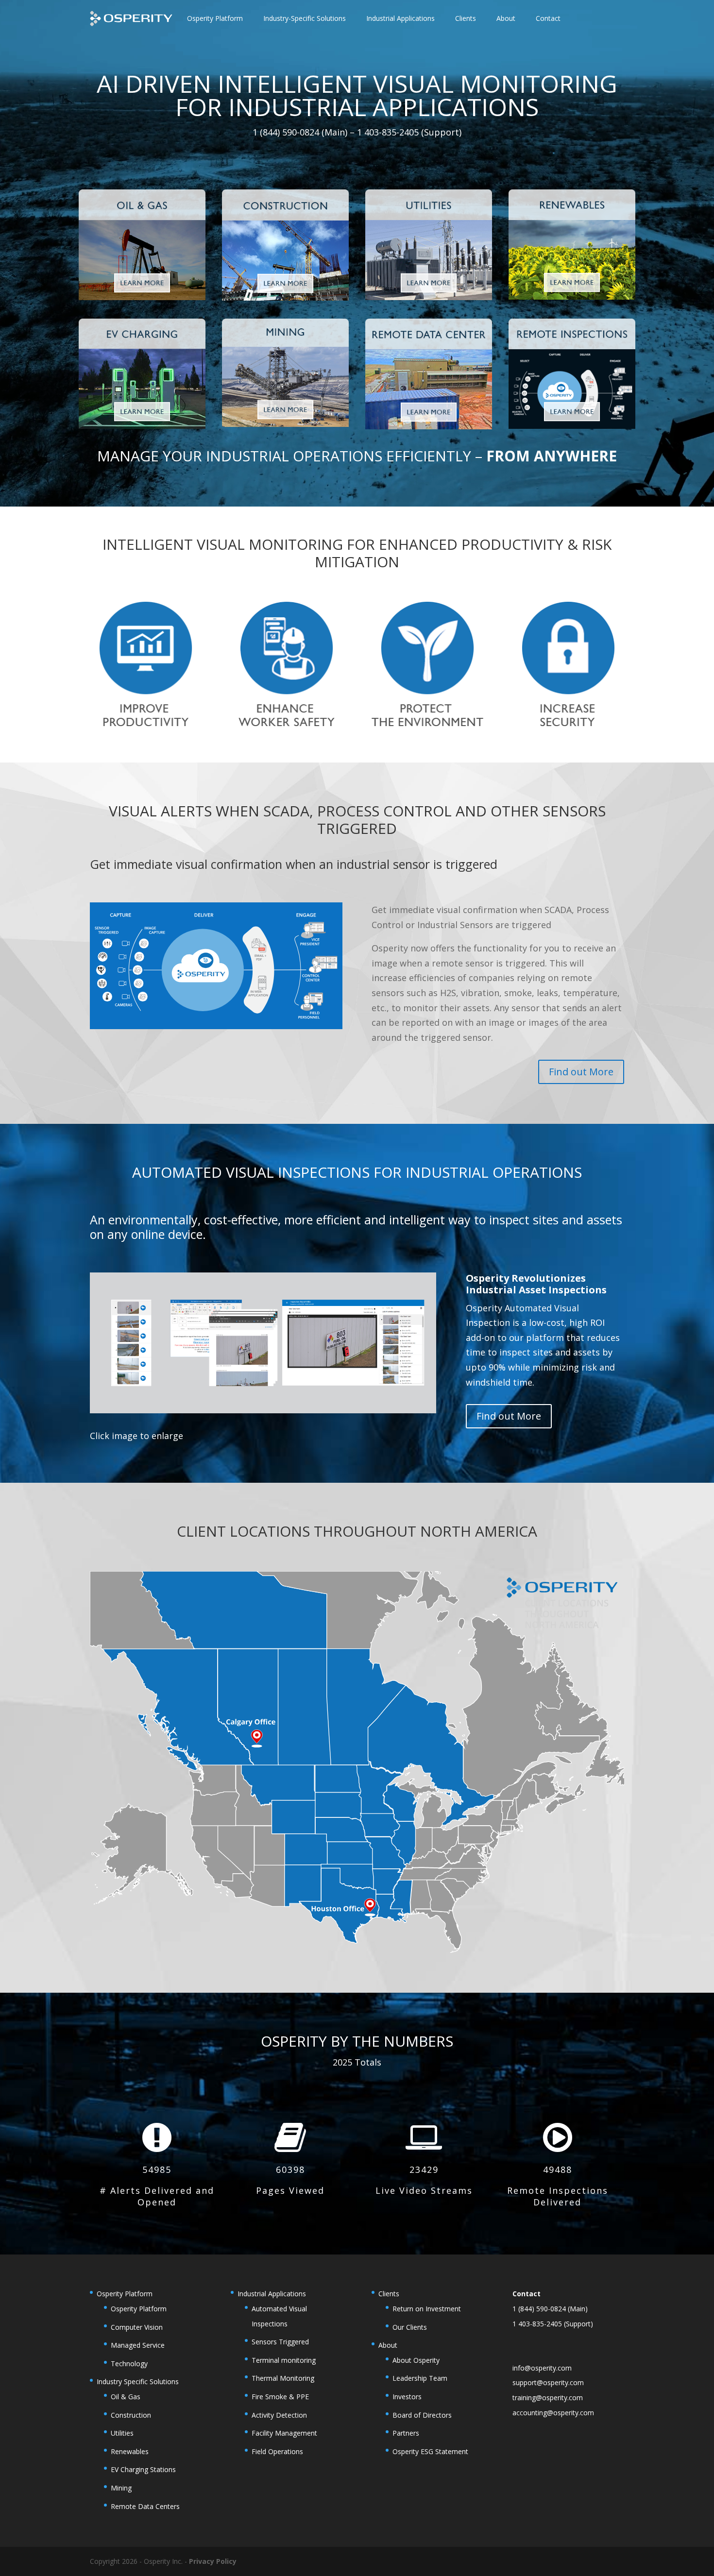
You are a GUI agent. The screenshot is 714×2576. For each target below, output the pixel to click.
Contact (548, 18)
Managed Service (138, 2345)
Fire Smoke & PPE (280, 2397)
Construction (131, 2415)
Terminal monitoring (284, 2360)
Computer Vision (137, 2327)
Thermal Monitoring (283, 2378)
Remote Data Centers (145, 2506)
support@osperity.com (548, 2382)
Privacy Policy (213, 2561)
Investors (407, 2397)
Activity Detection (279, 2415)
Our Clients (410, 2327)
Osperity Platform (139, 2309)
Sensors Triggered (280, 2342)
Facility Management (284, 2433)
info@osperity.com (542, 2368)
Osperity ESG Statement (430, 2451)
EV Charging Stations (143, 2469)
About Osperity (416, 2360)
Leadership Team (420, 2378)
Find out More (581, 1072)
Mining (121, 2488)
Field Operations (277, 2451)
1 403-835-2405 (537, 2324)
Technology (129, 2364)
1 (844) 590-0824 (539, 2309)
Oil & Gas (126, 2397)
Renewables (130, 2451)
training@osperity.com (548, 2398)
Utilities (122, 2433)
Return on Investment (427, 2309)
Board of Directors (422, 2415)
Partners (406, 2433)
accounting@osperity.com (553, 2413)
